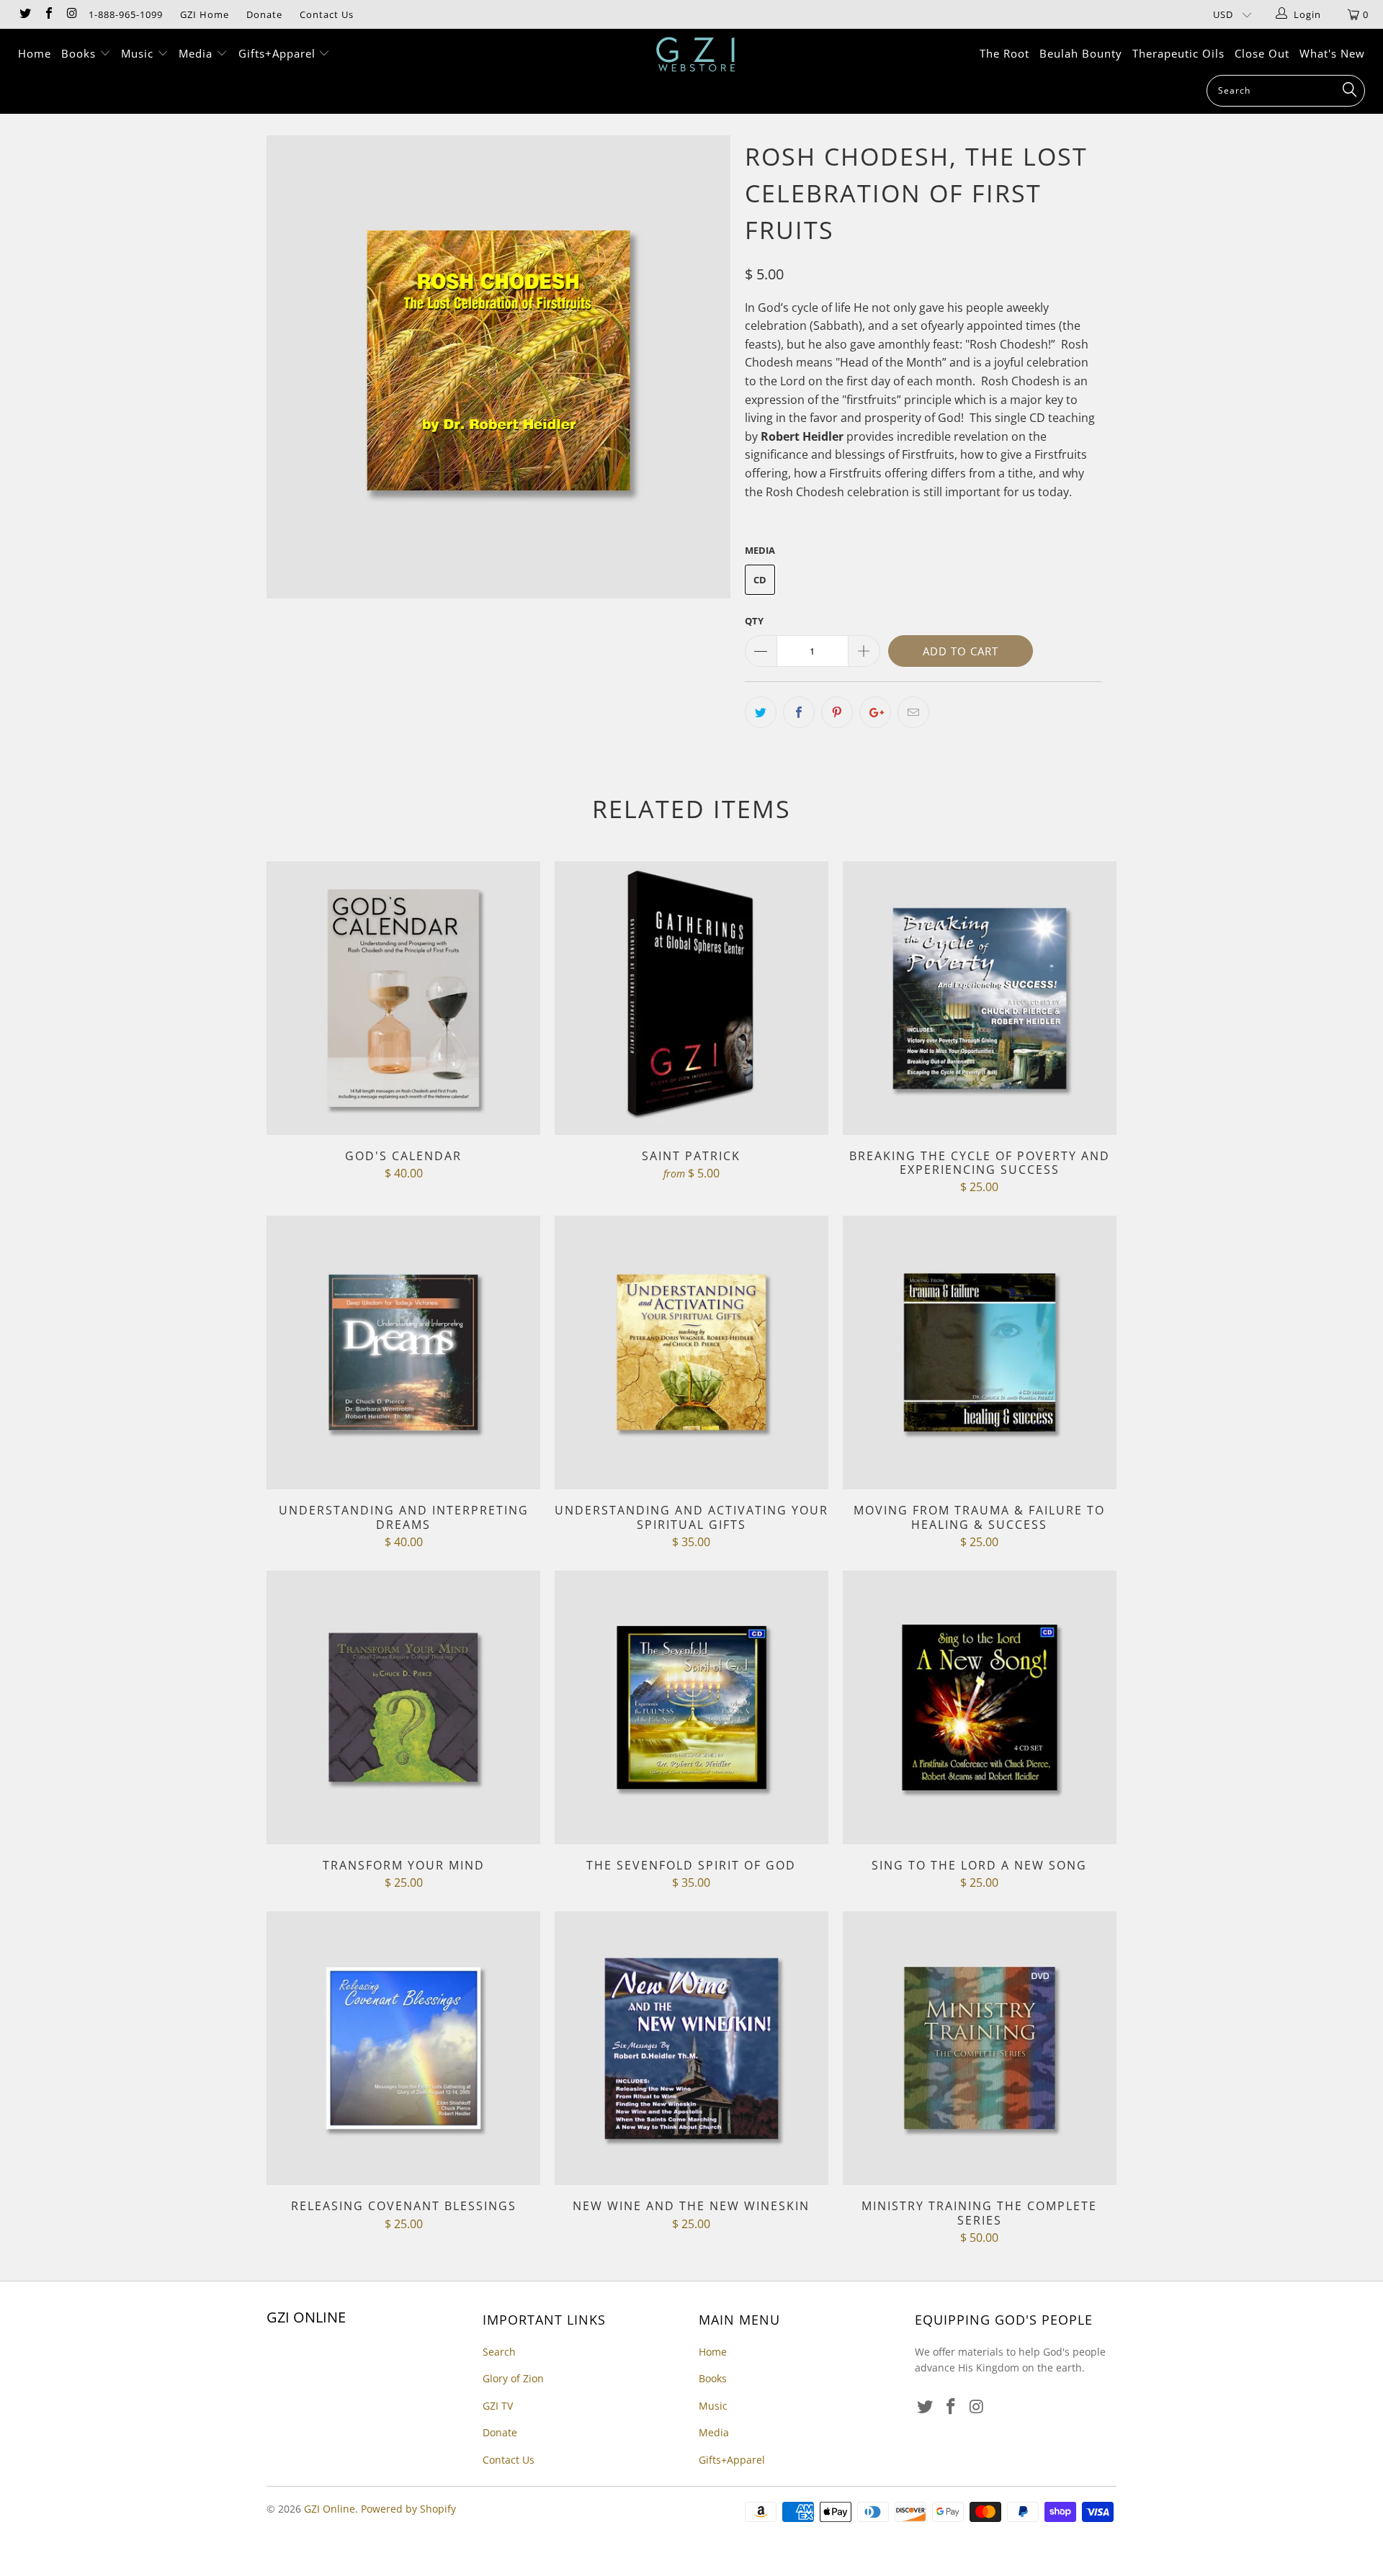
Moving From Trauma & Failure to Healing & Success (980, 1352)
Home (35, 53)
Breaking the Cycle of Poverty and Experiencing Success (980, 998)
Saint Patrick (691, 998)
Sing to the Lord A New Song (980, 1707)
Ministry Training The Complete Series (980, 2048)
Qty (754, 621)
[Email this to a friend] (913, 712)
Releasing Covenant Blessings (403, 2048)
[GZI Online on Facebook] (48, 14)
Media (197, 53)
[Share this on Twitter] (761, 712)
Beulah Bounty (1081, 53)
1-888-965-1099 (126, 14)
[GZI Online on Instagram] (71, 14)
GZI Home (205, 14)
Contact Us (327, 14)
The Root (1004, 53)
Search (499, 2352)
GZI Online (330, 2509)
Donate (264, 14)
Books (80, 53)
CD (760, 580)
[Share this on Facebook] (799, 712)
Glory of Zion (513, 2378)
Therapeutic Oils (1178, 53)
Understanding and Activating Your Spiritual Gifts (691, 1352)
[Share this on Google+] (875, 712)
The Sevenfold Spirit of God (691, 1707)
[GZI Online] (698, 54)
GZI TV (498, 2406)
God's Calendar (403, 998)
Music (139, 53)
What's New (1332, 53)
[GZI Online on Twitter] (24, 14)
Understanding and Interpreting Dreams (403, 1352)
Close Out (1262, 53)
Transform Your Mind (403, 1707)
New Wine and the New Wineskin (691, 2048)
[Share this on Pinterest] (837, 712)
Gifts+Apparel (279, 53)
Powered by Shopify (408, 2509)
